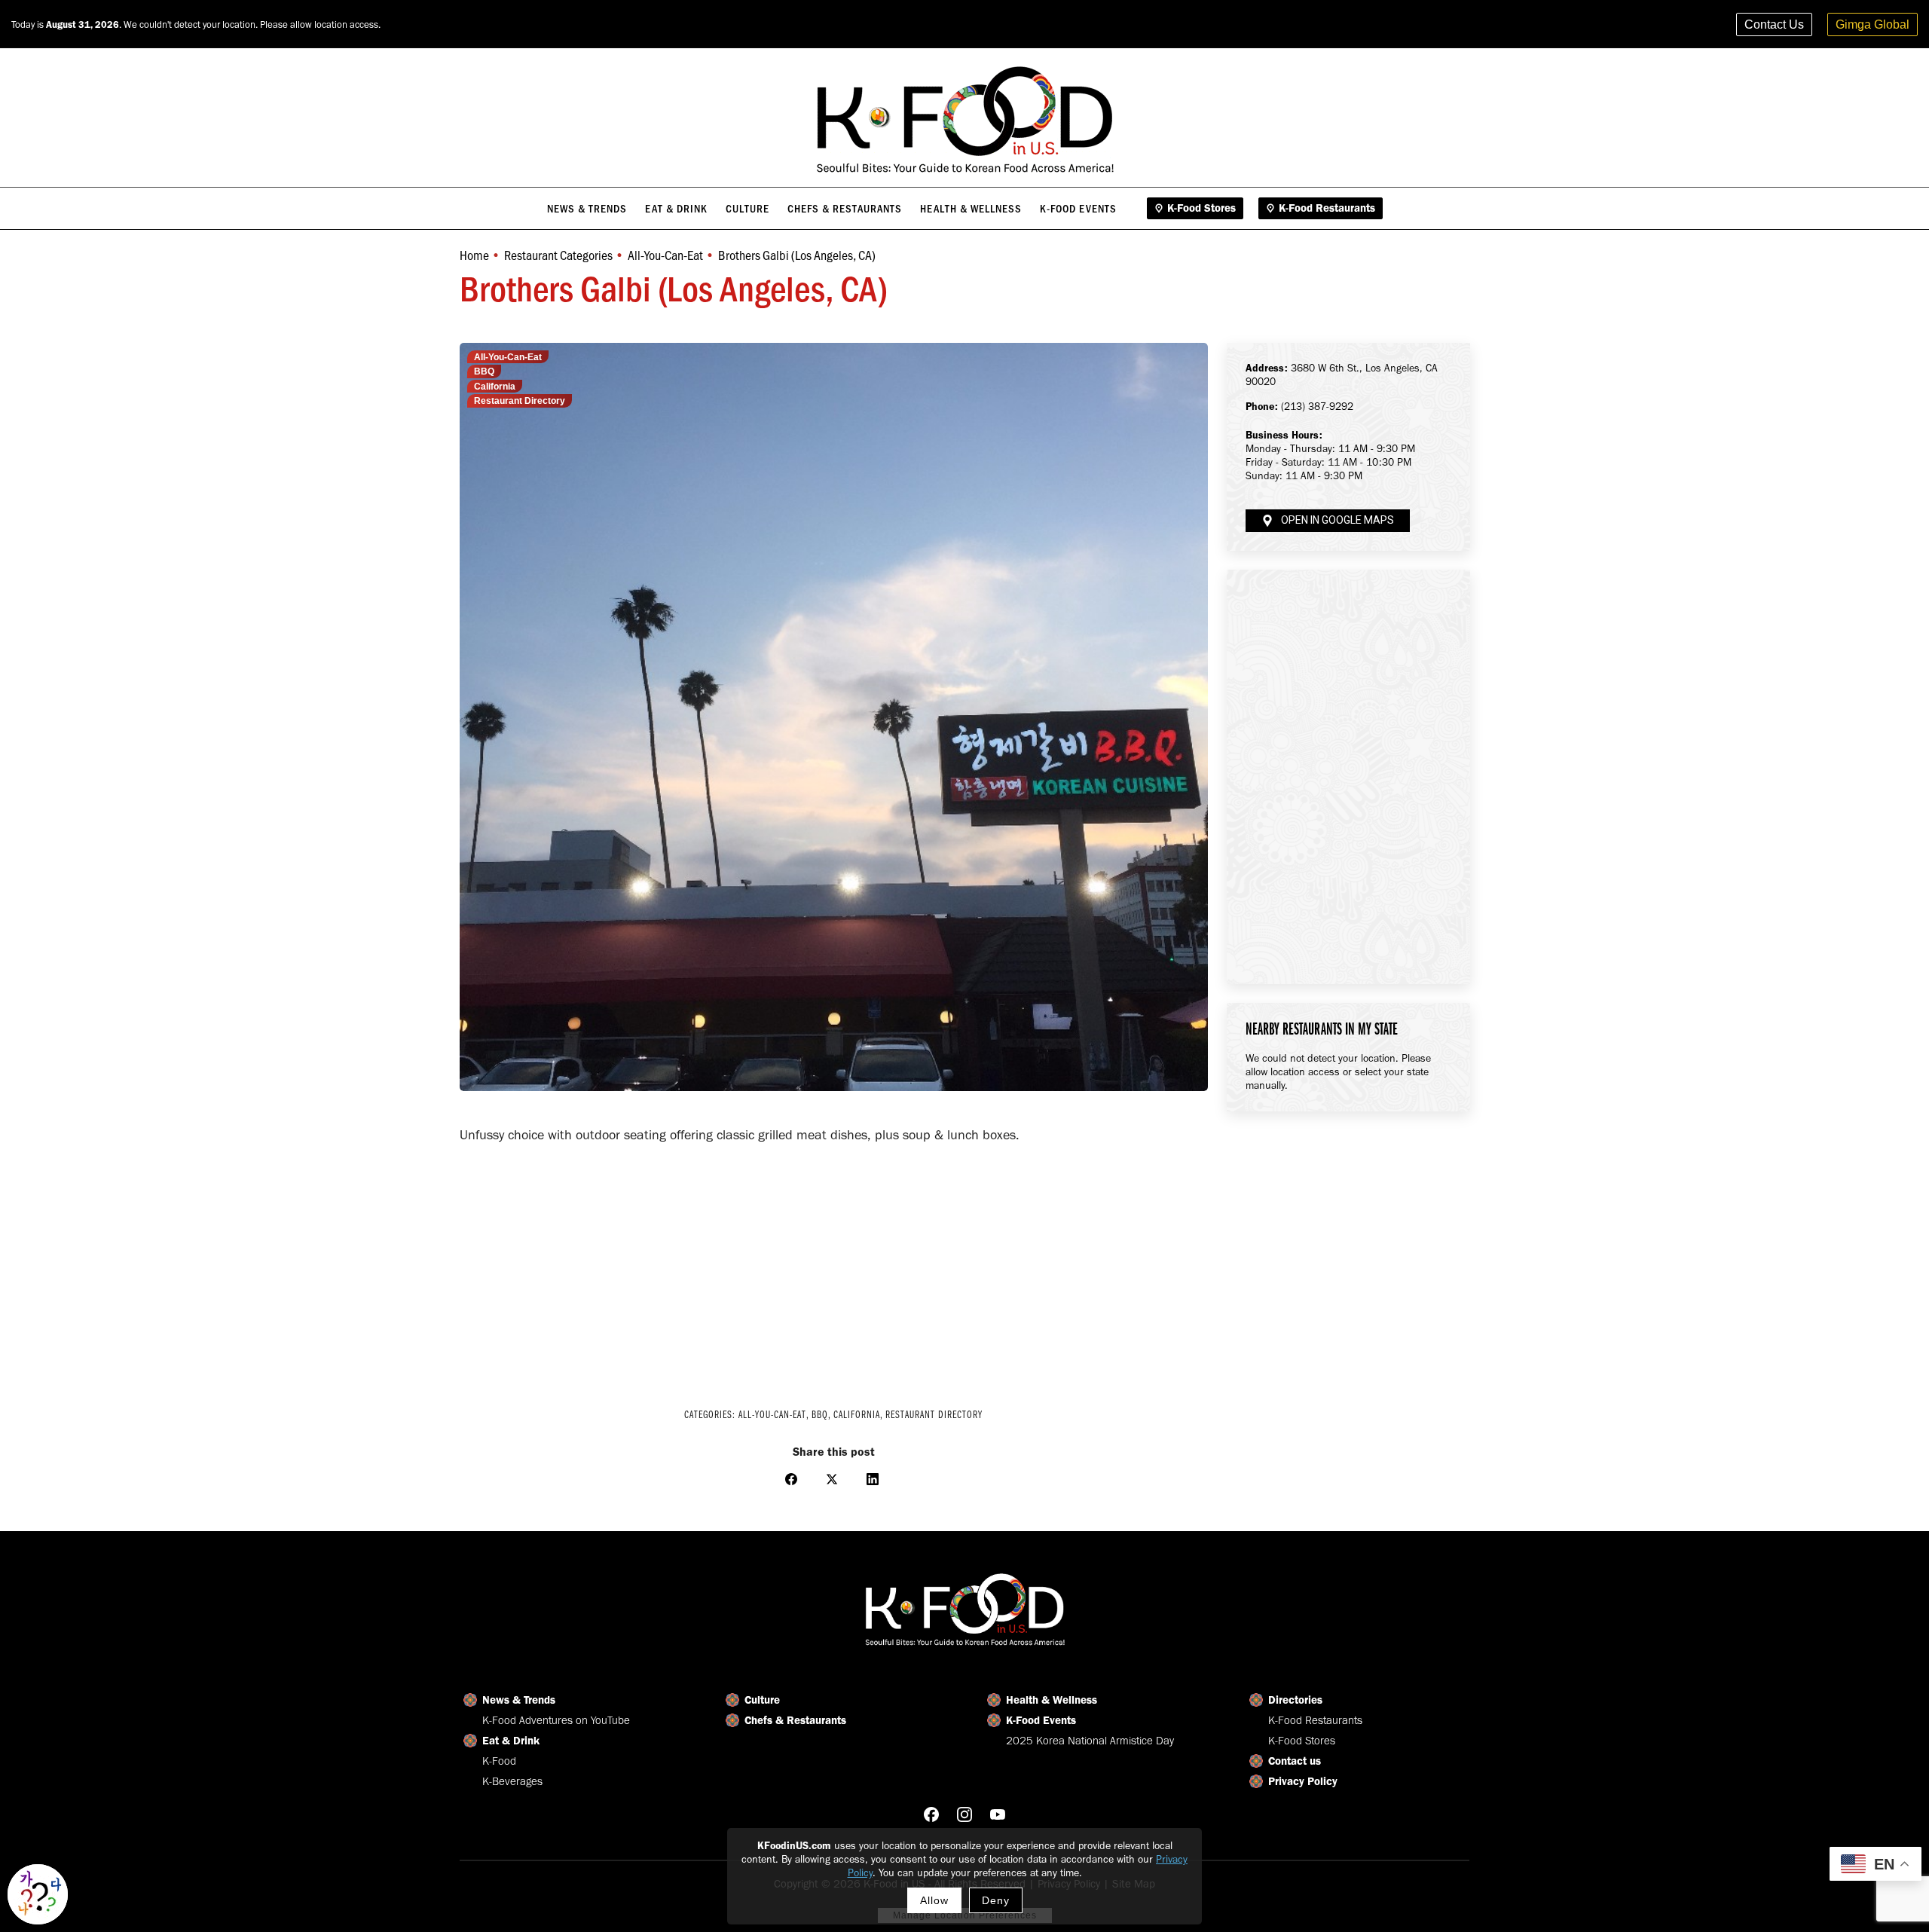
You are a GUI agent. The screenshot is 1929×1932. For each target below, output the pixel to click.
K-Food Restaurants (1315, 1720)
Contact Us (1774, 24)
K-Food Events (1041, 1720)
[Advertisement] (834, 1266)
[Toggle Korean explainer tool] (38, 1894)
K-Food (499, 1761)
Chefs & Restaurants (795, 1720)
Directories (1295, 1700)
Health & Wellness (1052, 1700)
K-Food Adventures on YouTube (556, 1720)
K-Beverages (512, 1781)
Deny (996, 1900)
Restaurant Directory (520, 401)
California (495, 387)
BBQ (484, 371)
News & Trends (519, 1700)
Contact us (1295, 1761)
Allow (934, 1900)
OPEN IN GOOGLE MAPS (1337, 520)
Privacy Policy (1303, 1781)
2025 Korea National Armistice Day (1090, 1741)
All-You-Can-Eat (508, 357)
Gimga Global (1872, 24)
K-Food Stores (1302, 1741)
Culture (762, 1700)
